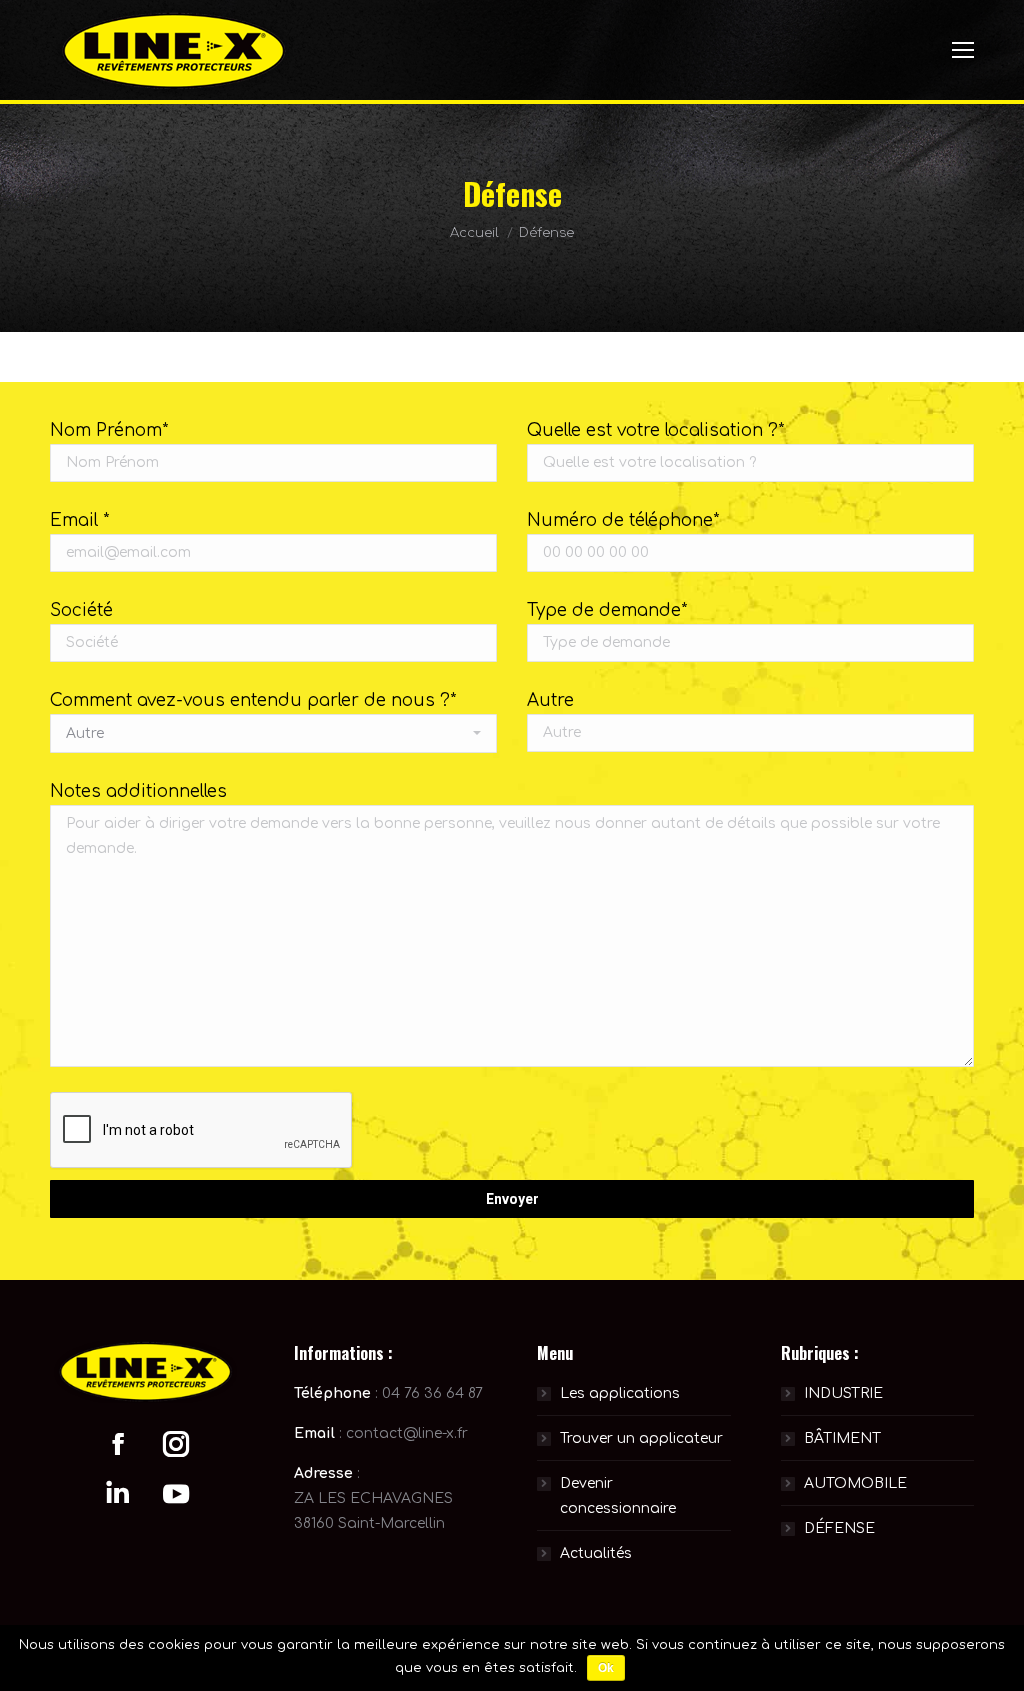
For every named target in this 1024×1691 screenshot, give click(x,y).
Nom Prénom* (109, 430)
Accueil (474, 233)
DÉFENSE (839, 1528)
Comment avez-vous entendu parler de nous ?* (253, 700)
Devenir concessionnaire (618, 1496)
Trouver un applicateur (641, 1438)
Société (81, 610)
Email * (79, 520)
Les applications (620, 1393)
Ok (606, 1668)
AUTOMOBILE (855, 1483)
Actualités (596, 1553)
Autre (550, 700)
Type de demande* (607, 610)
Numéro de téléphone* (623, 520)
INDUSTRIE (843, 1393)
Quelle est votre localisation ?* (655, 430)
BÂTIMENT (842, 1438)
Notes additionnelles (138, 791)
